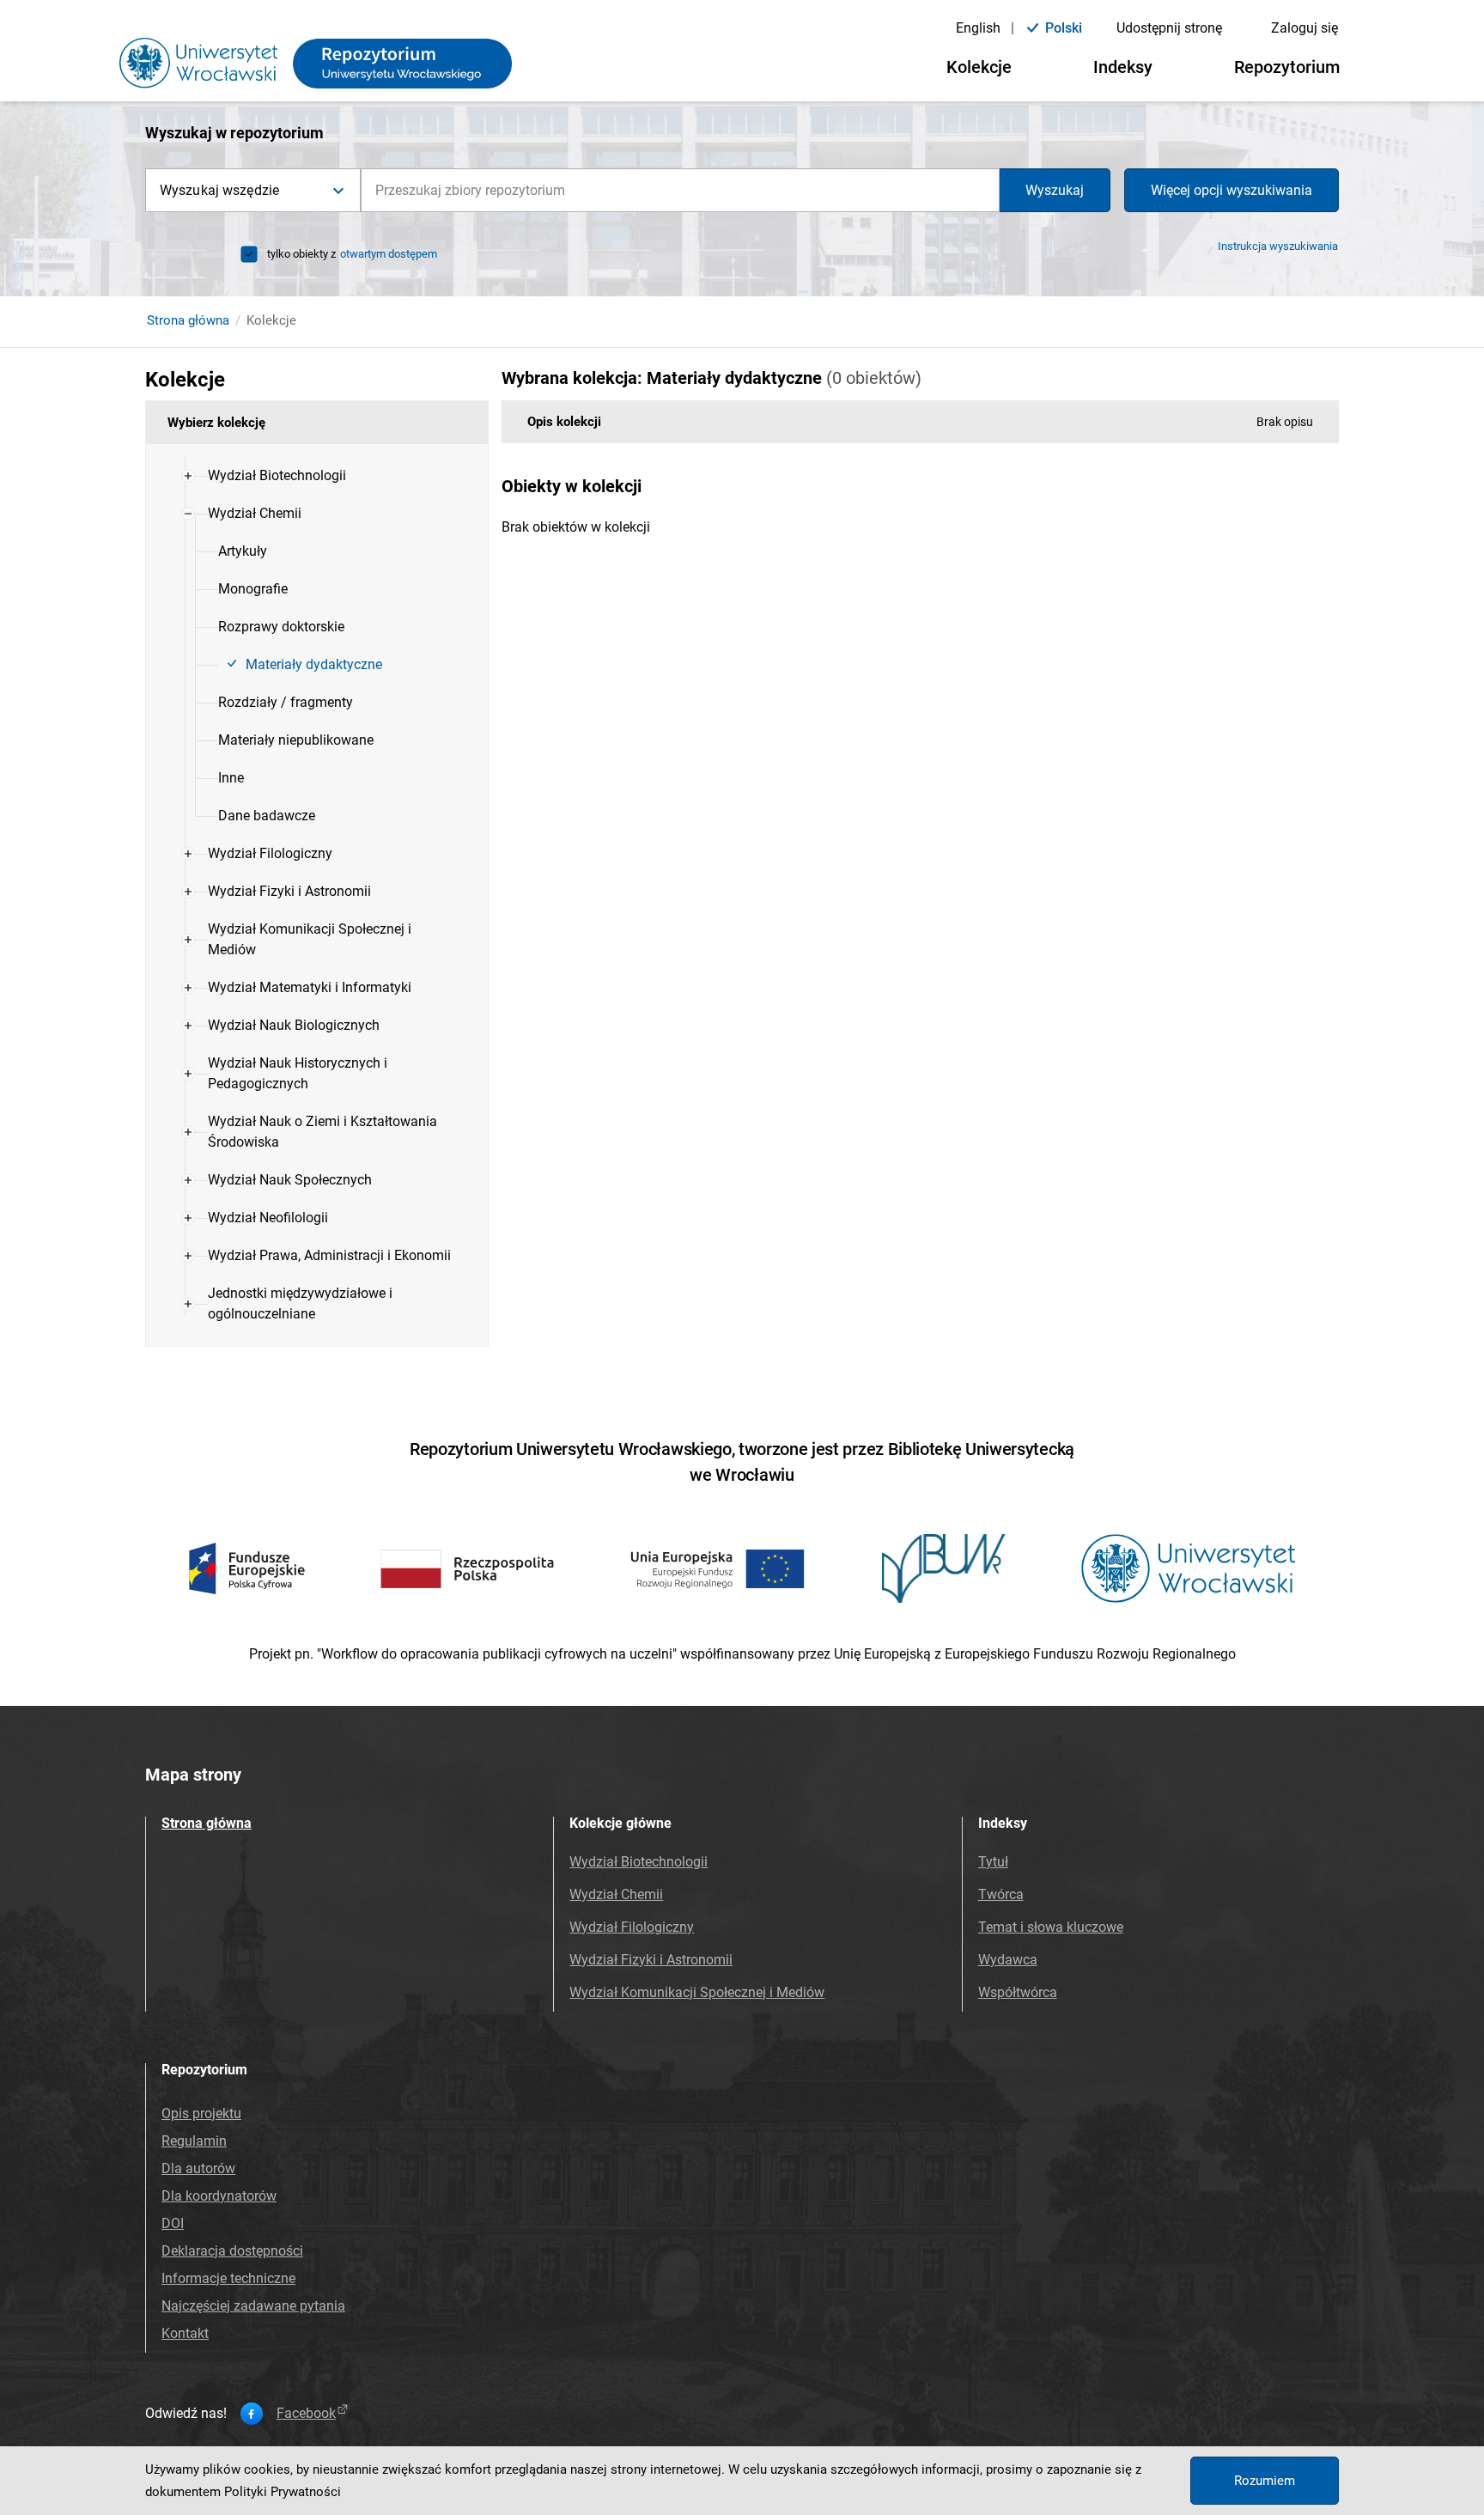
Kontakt (185, 2333)
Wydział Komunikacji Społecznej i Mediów (697, 1992)
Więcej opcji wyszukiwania (1232, 190)
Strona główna (188, 320)
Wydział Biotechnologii (639, 1862)
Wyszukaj (1055, 190)
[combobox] (680, 190)
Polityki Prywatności (283, 2492)
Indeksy (1123, 67)
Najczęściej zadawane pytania (253, 2306)
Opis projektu (201, 2113)
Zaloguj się (1305, 28)
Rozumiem (1265, 2481)
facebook (306, 2414)
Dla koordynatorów (219, 2196)
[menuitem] (277, 476)
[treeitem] (317, 476)
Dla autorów (198, 2168)
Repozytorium (1287, 67)
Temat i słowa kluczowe (1051, 1927)
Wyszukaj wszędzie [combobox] (219, 190)
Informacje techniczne (228, 2278)
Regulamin (194, 2141)
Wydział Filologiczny (632, 1927)
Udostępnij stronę (1169, 28)
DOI (173, 2223)
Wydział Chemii (616, 1894)
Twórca (1001, 1894)
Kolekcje (979, 67)
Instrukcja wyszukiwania (1278, 246)
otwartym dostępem (389, 254)
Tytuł (993, 1862)
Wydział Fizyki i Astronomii (651, 1960)
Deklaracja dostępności (232, 2251)
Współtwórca (1018, 1992)
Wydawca (1008, 1960)
